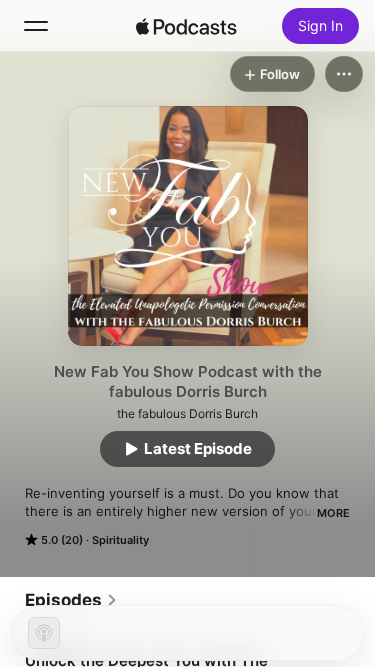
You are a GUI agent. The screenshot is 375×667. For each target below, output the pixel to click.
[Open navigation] (36, 26)
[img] (187, 26)
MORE (333, 513)
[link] (71, 600)
